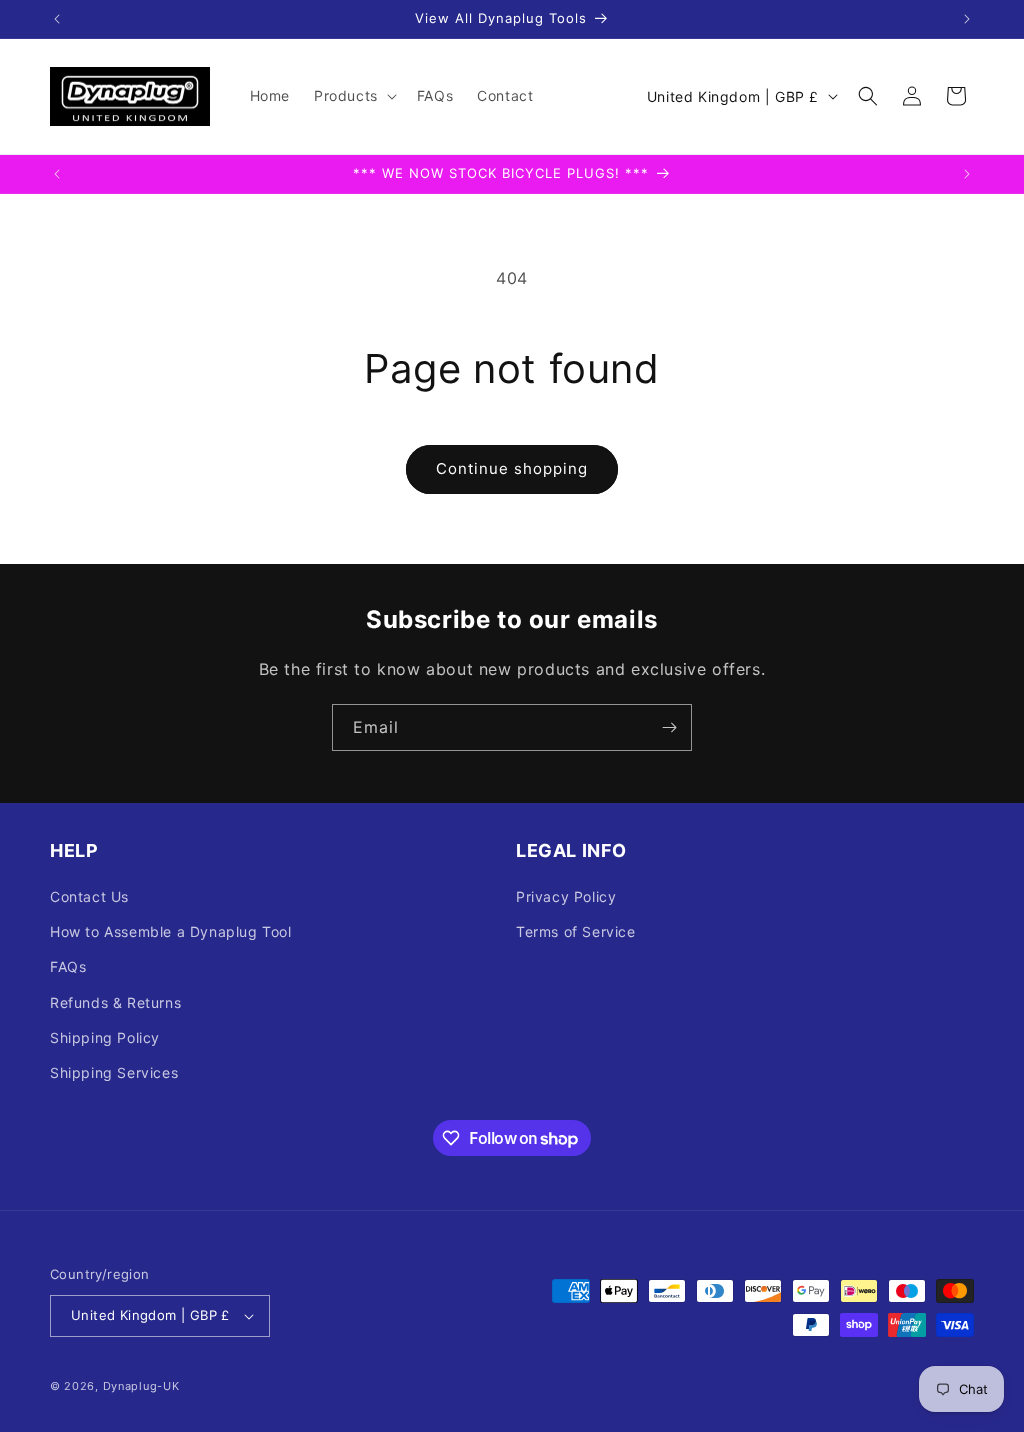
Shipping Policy (105, 1037)
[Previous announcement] (57, 19)
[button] (353, 96)
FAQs (68, 966)
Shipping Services (114, 1072)
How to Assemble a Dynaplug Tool (171, 931)
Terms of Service (576, 931)
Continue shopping (512, 468)
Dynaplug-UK (141, 1386)
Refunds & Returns (115, 1002)
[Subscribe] (669, 727)
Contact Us (89, 896)
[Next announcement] (967, 19)
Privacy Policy (566, 896)
